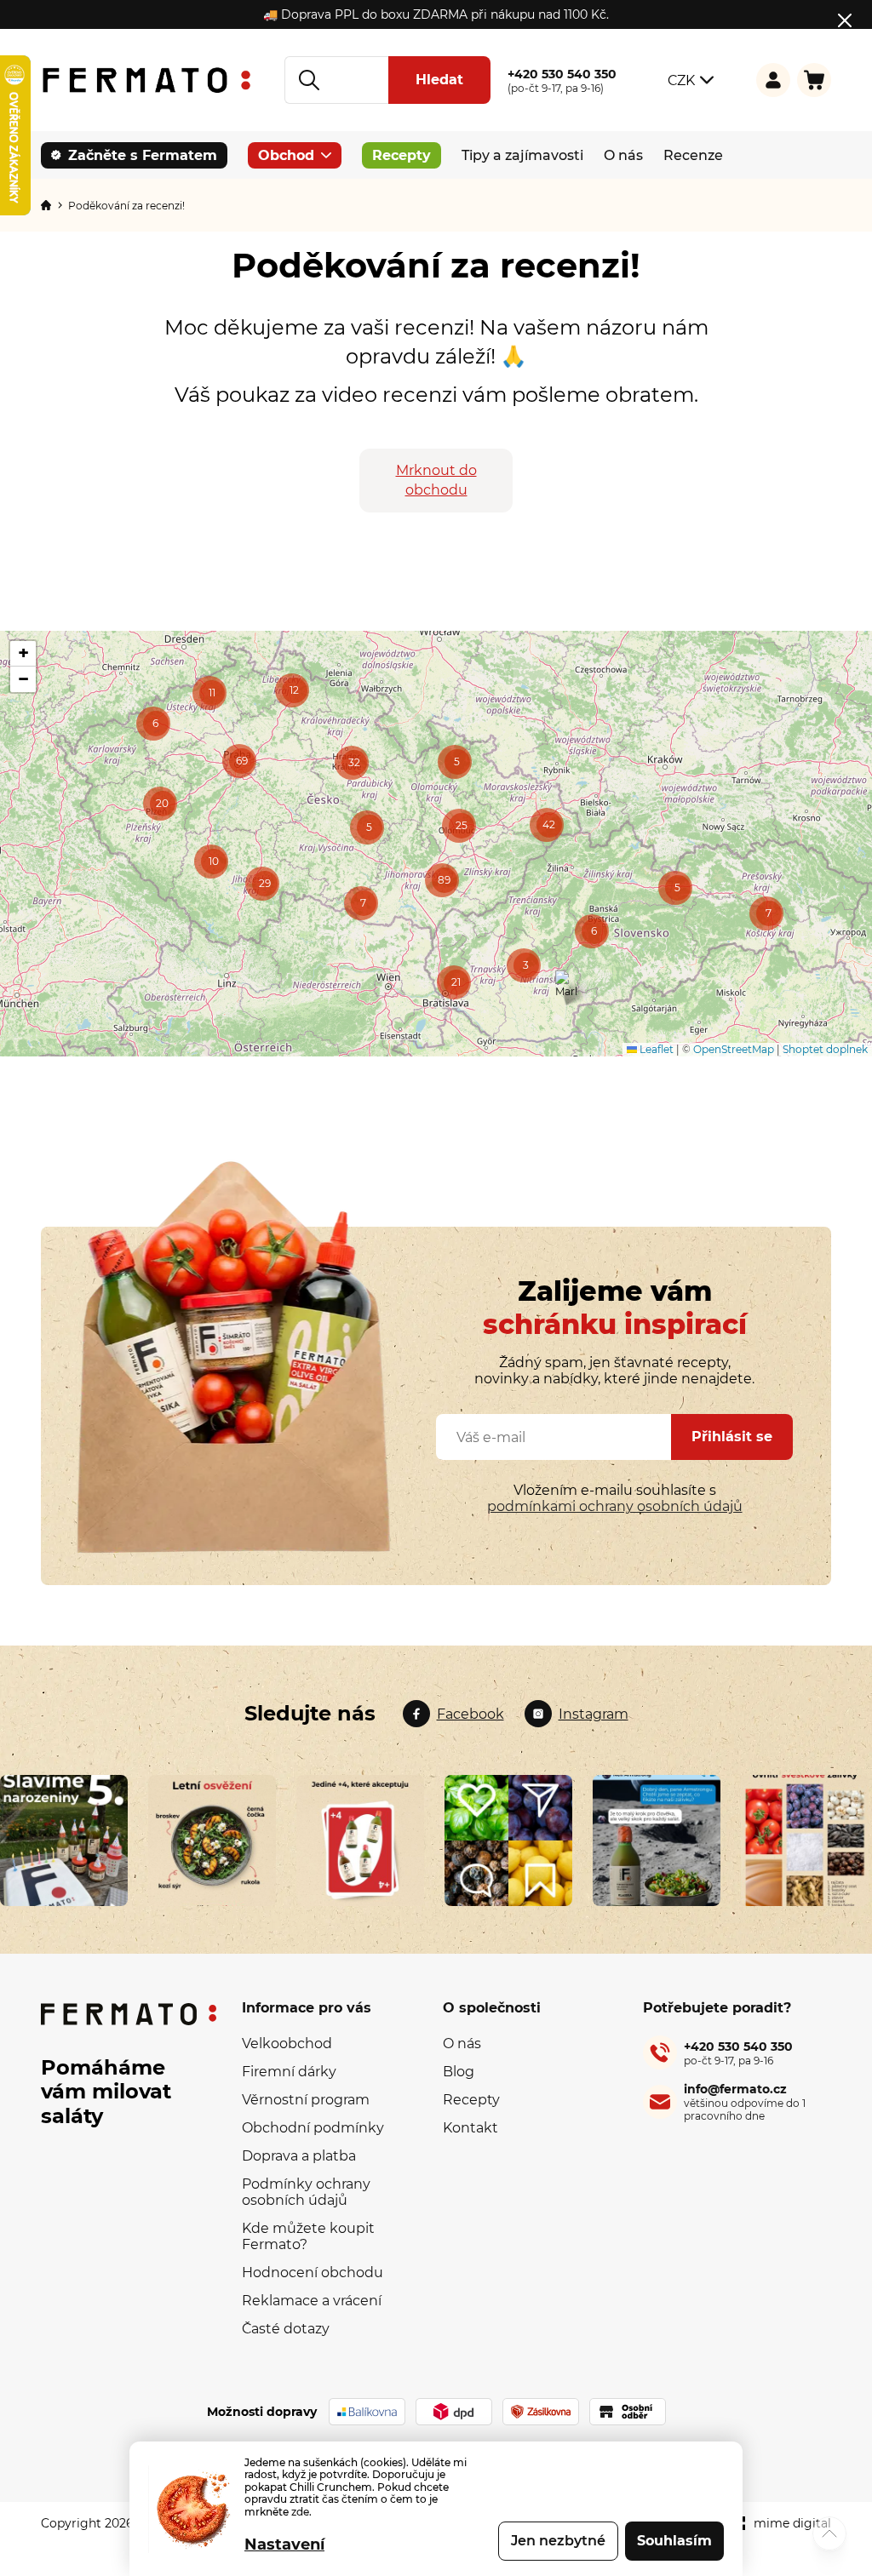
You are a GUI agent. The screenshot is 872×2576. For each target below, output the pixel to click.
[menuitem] (134, 155)
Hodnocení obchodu (313, 2273)
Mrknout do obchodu (436, 480)
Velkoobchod (287, 2044)
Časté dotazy (286, 2329)
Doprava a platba (299, 2156)
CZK (681, 80)
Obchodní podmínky (313, 2128)
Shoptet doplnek (825, 1049)
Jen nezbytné (558, 2541)
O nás (462, 2044)
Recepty (471, 2100)
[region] (436, 844)
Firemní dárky (289, 2072)
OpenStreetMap (734, 1049)
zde (300, 2512)
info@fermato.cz (745, 2102)
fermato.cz (453, 1714)
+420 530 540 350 (738, 2053)
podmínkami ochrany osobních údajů (615, 1506)
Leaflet (655, 1049)
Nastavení (284, 2545)
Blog (459, 2072)
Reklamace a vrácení (312, 2301)
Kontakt (470, 2128)
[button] (153, 724)
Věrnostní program (306, 2100)
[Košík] (814, 80)
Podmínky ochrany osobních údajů (306, 2192)
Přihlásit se (732, 1437)
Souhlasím (674, 2541)
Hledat (439, 80)
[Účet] (773, 80)
